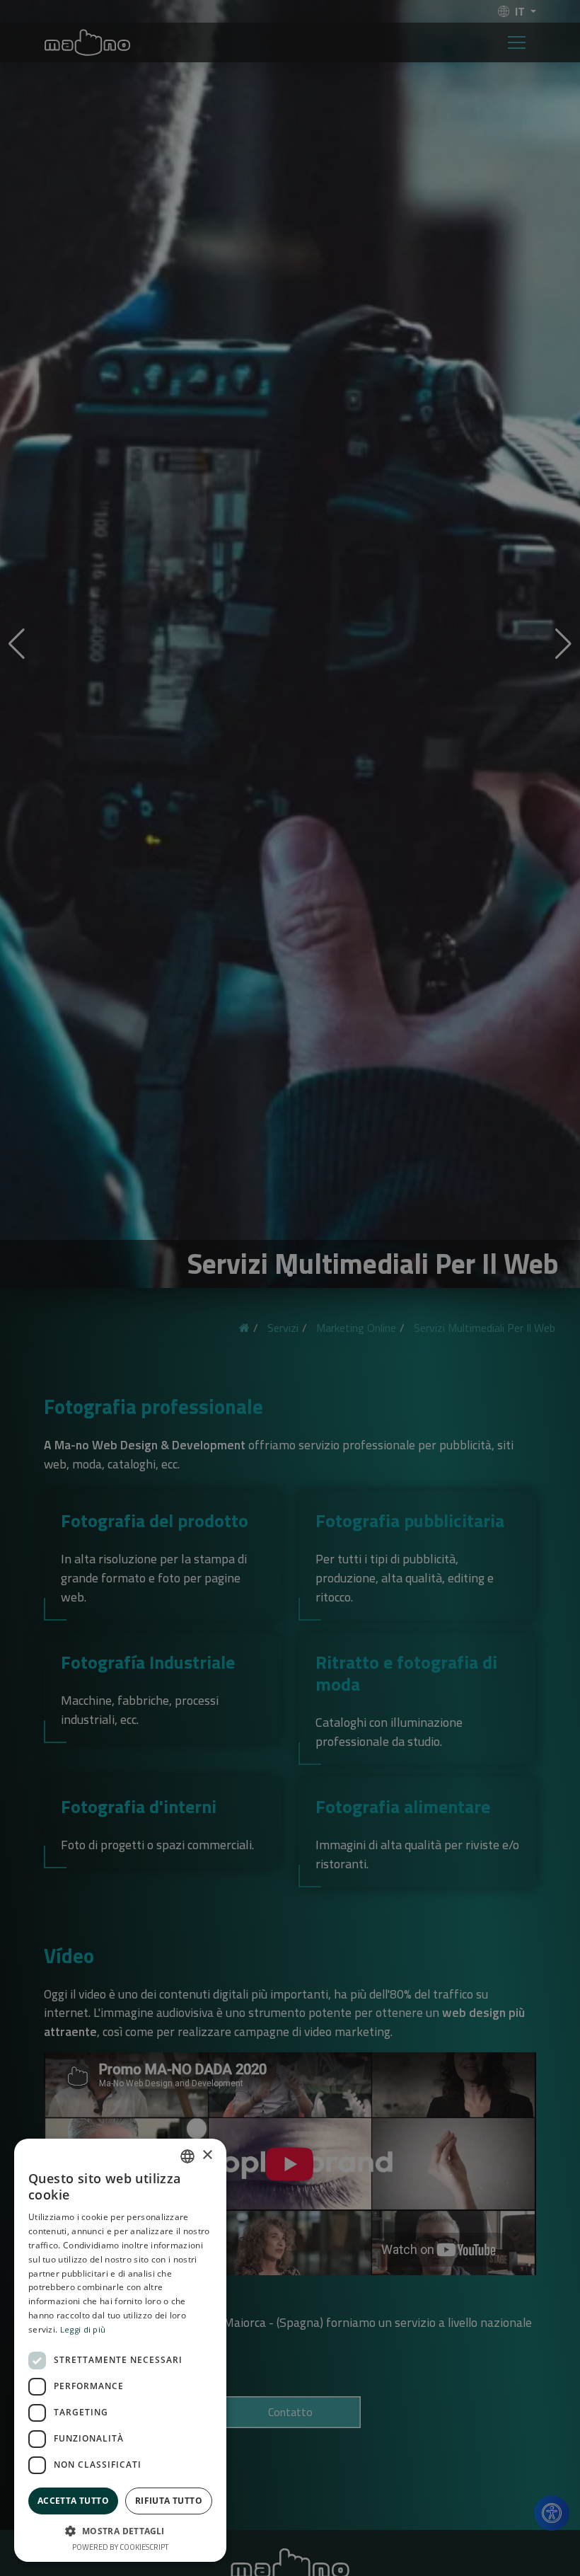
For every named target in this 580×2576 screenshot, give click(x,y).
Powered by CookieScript (120, 2547)
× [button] (207, 2155)
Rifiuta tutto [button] (169, 2501)
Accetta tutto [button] (73, 2501)
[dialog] (290, 1288)
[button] (120, 2531)
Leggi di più (83, 2329)
